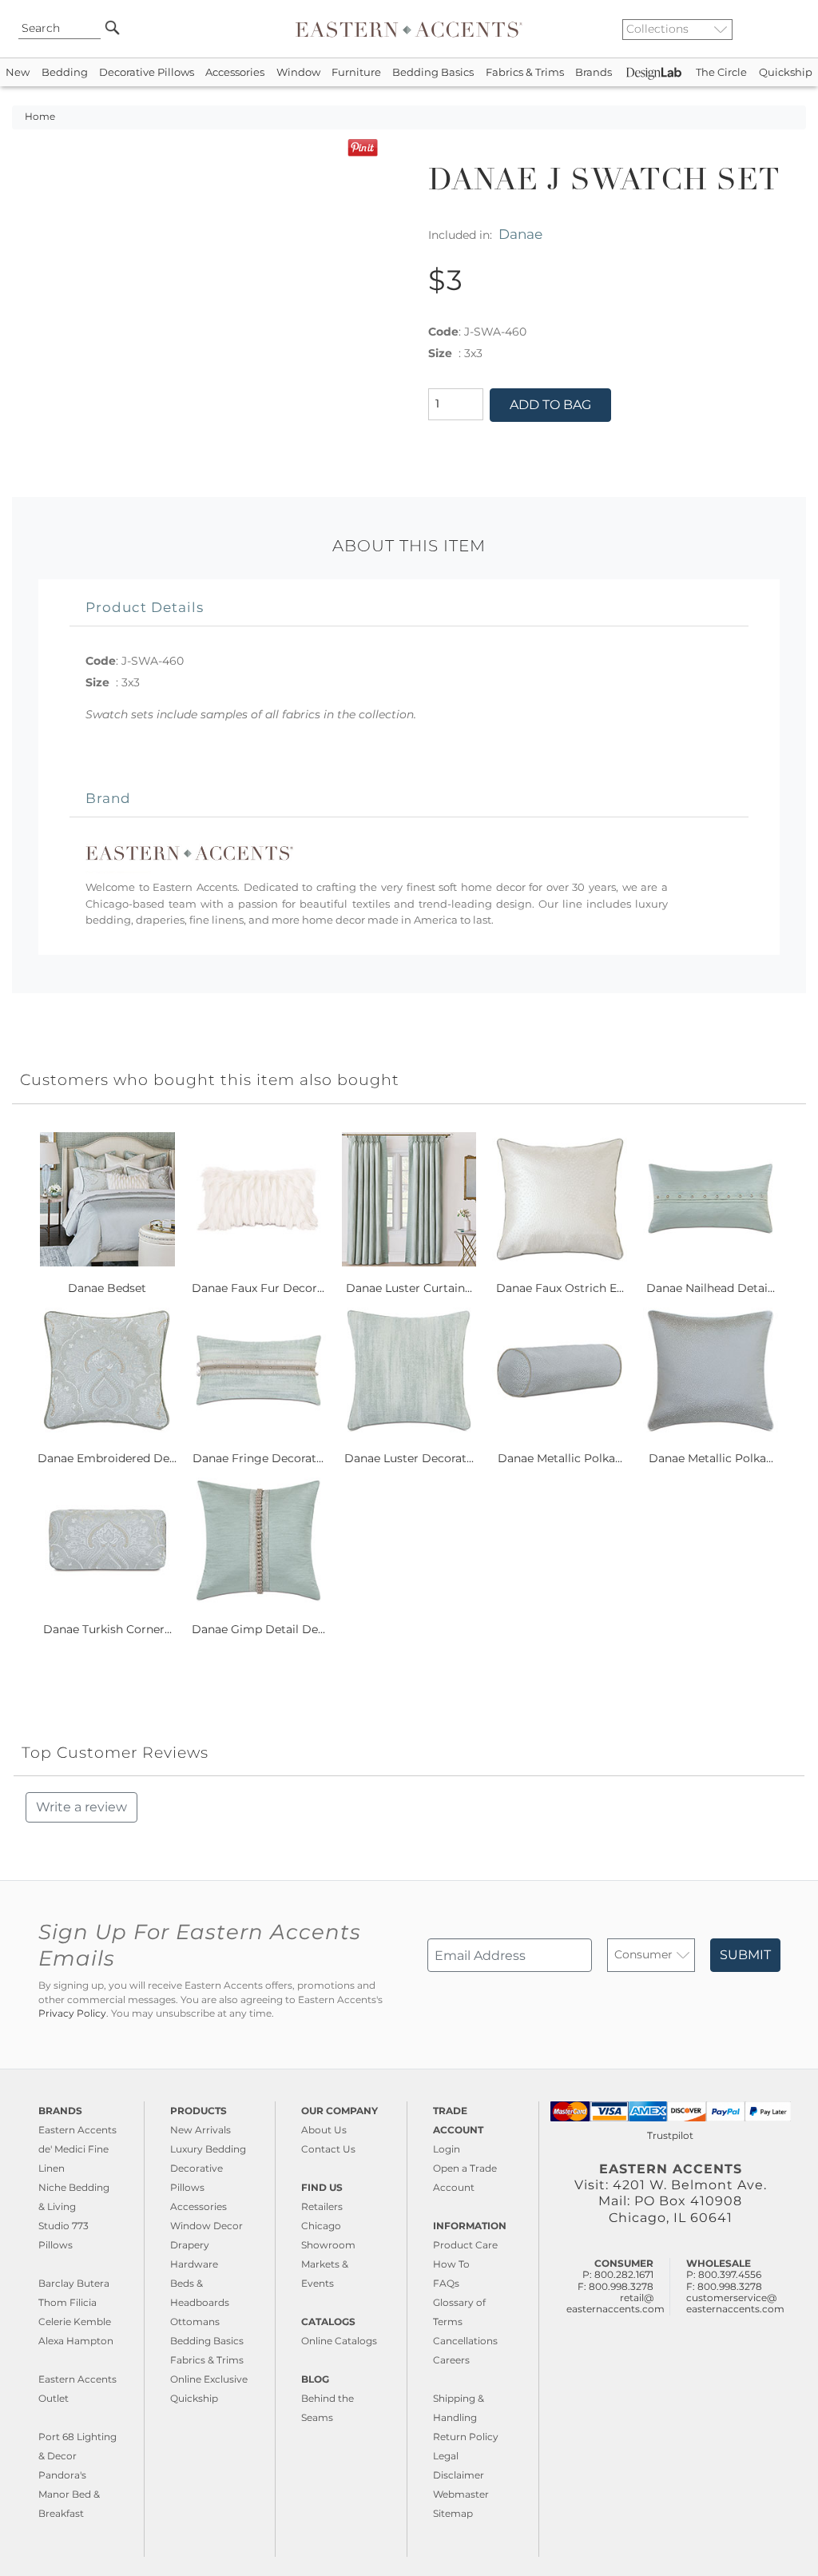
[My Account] (782, 29)
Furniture (356, 72)
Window (298, 72)
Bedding (65, 72)
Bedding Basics (433, 72)
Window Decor (206, 2226)
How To (451, 2264)
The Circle (721, 72)
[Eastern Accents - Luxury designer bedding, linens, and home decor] (409, 29)
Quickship (786, 72)
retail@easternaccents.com (615, 2303)
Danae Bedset (107, 1288)
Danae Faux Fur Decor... (258, 1288)
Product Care (465, 2245)
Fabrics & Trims (525, 72)
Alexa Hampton (76, 2341)
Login (447, 2149)
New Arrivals (201, 2130)
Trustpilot (670, 2135)
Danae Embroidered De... (107, 1458)
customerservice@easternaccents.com (735, 2303)
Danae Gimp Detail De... (258, 1629)
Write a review (81, 1807)
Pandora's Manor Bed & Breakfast (69, 2494)
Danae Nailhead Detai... (711, 1288)
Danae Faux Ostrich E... (560, 1288)
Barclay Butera (74, 2283)
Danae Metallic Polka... (560, 1458)
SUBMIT (745, 1955)
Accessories (235, 72)
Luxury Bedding (208, 2149)
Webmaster (461, 2494)
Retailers (322, 2206)
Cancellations (465, 2341)
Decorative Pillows (147, 72)
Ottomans (195, 2322)
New (18, 72)
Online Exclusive (209, 2379)
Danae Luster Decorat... (409, 1458)
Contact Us (328, 2149)
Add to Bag (550, 405)
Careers (451, 2360)
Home (40, 117)
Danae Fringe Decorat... (258, 1458)
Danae (520, 234)
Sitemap (453, 2513)
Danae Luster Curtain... (409, 1288)
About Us (324, 2130)
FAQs (446, 2283)
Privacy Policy (72, 2013)
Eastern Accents (77, 2130)
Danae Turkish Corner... (107, 1629)
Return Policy (466, 2437)
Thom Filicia (68, 2302)
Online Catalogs (339, 2341)
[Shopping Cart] (795, 29)
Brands (594, 72)
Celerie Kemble (75, 2322)
